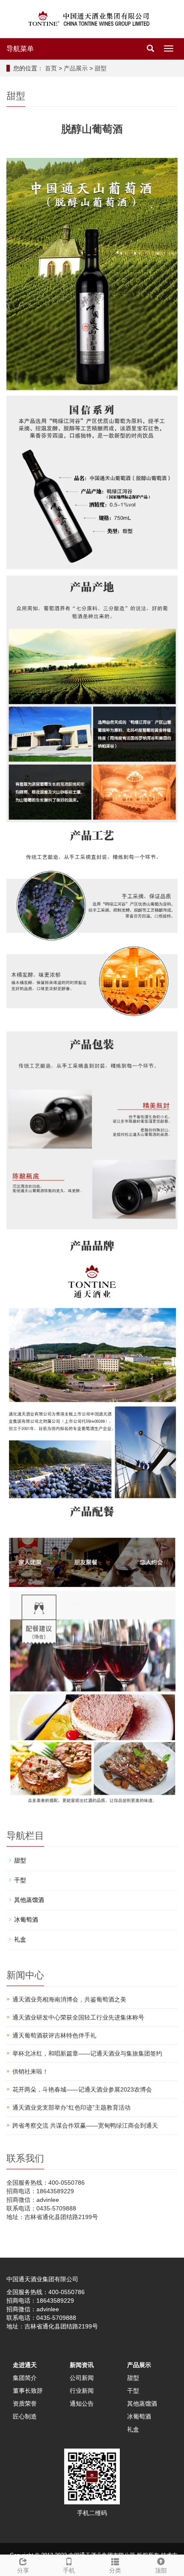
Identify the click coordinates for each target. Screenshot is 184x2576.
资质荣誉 (25, 2404)
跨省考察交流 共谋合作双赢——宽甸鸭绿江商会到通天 (85, 2126)
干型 (20, 1880)
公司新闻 (82, 2378)
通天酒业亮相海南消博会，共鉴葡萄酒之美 (69, 1999)
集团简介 (25, 2378)
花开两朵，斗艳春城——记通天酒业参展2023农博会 (82, 2089)
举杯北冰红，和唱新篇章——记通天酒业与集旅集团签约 (87, 2053)
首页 (51, 68)
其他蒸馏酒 (29, 1900)
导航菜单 (20, 49)
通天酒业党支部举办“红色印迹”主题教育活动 (71, 2107)
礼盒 (20, 1939)
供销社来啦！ (30, 2071)
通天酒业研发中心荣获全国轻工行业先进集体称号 (78, 2017)
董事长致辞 (28, 2391)
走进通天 (25, 2365)
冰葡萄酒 (26, 1920)
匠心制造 (25, 2416)
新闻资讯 (82, 2365)
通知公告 (82, 2404)
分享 (23, 2570)
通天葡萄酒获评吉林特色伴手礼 (54, 2035)
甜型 (101, 68)
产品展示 (76, 68)
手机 (69, 2570)
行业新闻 (82, 2391)
